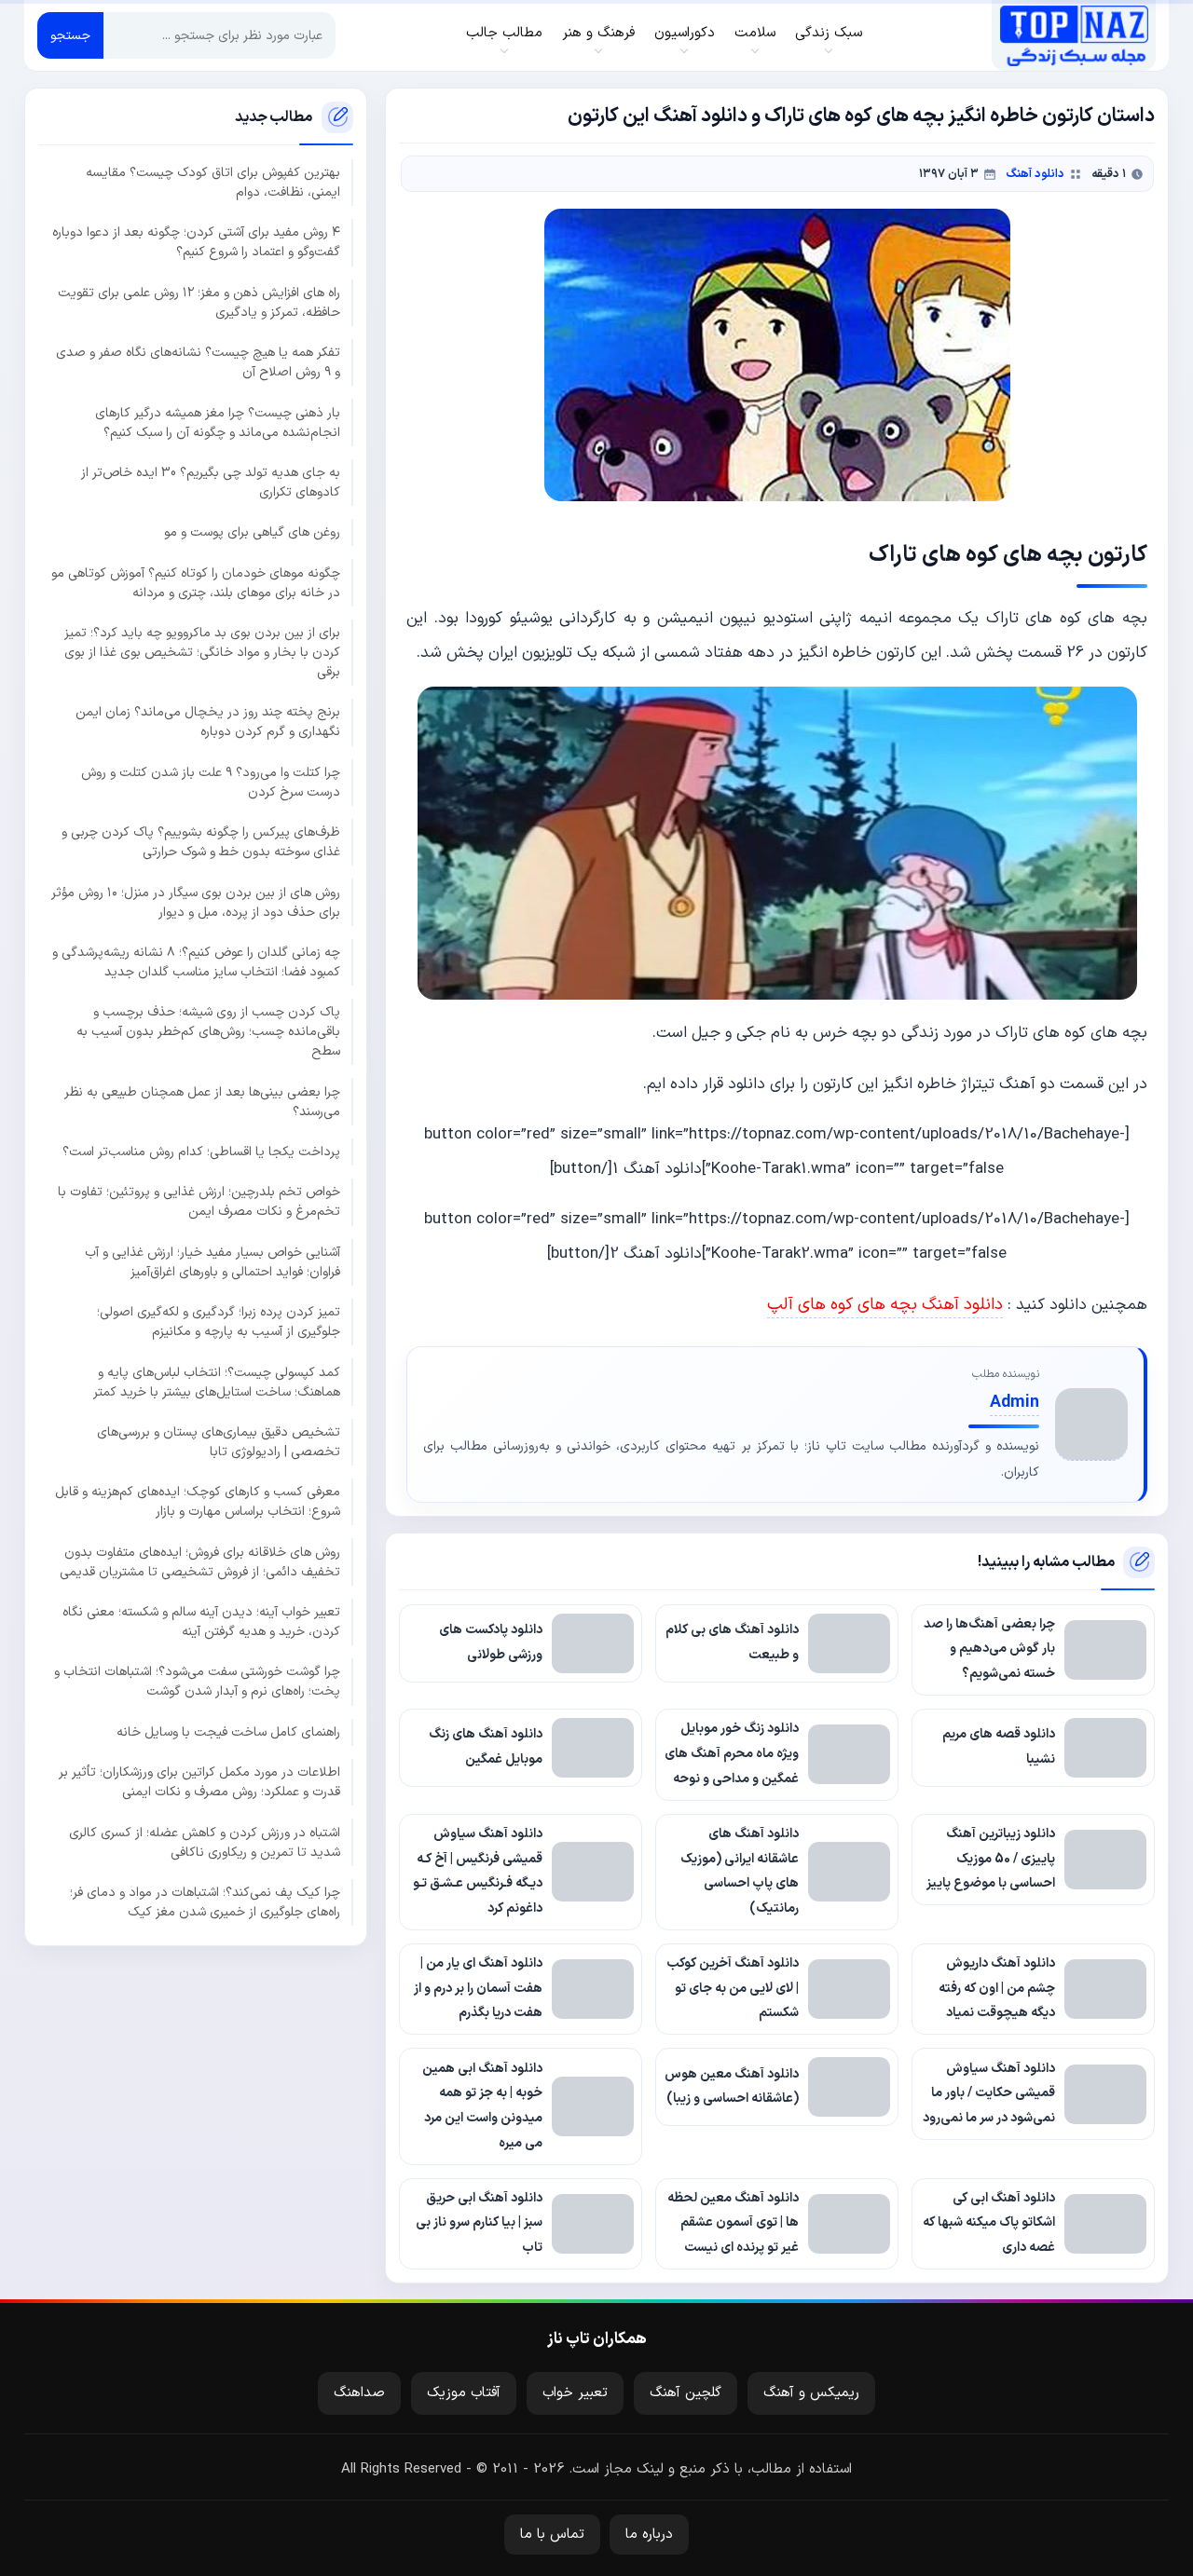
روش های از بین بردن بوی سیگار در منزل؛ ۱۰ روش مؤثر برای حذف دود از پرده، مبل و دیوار (196, 902)
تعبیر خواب (575, 2393)
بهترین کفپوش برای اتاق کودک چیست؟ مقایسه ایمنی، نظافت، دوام (213, 183)
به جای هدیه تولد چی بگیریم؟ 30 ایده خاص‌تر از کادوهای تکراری (211, 482)
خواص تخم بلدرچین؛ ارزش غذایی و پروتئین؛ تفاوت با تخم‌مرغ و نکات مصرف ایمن (199, 1202)
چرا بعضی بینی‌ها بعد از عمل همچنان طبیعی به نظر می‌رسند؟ (202, 1101)
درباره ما (649, 2535)
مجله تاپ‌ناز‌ (1074, 35)
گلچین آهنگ (686, 2393)
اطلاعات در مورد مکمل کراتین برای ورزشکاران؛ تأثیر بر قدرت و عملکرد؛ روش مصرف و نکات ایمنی (199, 1782)
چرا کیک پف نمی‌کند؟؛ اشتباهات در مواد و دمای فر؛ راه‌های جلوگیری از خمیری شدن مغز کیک (205, 1901)
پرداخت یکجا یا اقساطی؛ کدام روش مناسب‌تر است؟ (201, 1152)
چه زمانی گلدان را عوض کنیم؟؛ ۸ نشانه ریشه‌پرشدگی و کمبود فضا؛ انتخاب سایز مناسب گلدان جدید (196, 961)
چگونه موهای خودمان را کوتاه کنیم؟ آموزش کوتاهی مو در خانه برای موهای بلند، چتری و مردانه (196, 582)
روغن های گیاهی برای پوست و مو (252, 532)
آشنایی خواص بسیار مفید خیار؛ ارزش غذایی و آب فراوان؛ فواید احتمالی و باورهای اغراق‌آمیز (213, 1261)
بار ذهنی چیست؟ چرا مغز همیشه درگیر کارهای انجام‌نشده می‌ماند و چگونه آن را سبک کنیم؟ (218, 422)
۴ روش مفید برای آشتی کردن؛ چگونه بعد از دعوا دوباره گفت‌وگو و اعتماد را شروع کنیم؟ (196, 242)
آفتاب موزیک (464, 2393)
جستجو (70, 36)
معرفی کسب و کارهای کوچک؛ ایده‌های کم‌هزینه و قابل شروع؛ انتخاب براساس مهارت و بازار (198, 1502)
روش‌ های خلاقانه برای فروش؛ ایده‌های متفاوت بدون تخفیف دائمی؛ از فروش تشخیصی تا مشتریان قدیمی (200, 1561)
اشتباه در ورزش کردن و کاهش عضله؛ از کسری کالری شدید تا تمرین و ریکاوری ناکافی (205, 1842)
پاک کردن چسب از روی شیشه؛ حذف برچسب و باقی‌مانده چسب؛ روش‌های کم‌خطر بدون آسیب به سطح (208, 1032)
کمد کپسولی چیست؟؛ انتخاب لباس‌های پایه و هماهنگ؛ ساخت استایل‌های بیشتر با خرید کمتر (217, 1382)
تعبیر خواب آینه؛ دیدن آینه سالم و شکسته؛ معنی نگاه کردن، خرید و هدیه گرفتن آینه (201, 1622)
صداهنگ (359, 2393)
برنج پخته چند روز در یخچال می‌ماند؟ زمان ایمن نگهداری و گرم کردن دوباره (208, 722)
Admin (1015, 1403)
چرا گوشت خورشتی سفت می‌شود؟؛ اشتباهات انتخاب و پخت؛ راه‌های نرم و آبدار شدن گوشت (197, 1682)
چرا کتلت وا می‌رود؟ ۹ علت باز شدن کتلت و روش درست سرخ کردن (211, 782)
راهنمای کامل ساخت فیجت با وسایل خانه (228, 1731)
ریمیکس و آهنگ (811, 2393)
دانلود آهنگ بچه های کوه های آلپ (885, 1305)
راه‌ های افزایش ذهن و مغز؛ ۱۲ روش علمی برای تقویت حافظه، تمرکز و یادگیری (199, 302)
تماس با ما (552, 2535)
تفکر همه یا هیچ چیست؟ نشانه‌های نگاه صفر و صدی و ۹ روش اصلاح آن (198, 362)
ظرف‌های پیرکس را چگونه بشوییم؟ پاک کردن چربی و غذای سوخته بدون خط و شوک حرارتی (201, 842)
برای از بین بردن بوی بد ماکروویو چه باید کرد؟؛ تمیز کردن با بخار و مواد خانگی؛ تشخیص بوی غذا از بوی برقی (202, 653)
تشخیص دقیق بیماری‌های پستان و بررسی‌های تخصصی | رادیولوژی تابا (219, 1441)
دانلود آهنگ (1035, 174)
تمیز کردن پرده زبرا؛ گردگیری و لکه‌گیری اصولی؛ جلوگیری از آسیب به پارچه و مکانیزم (219, 1322)
